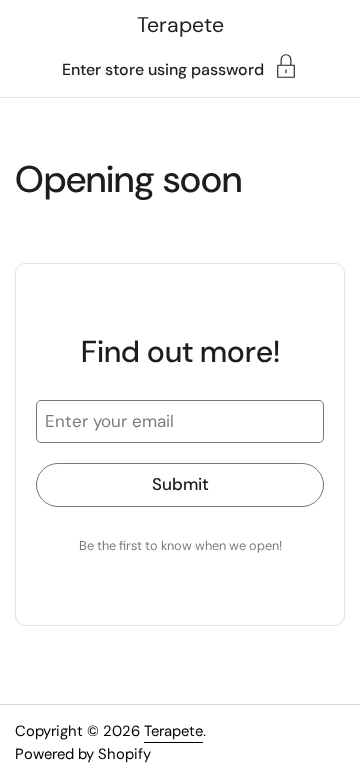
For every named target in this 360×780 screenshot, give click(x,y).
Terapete (180, 25)
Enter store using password (163, 68)
